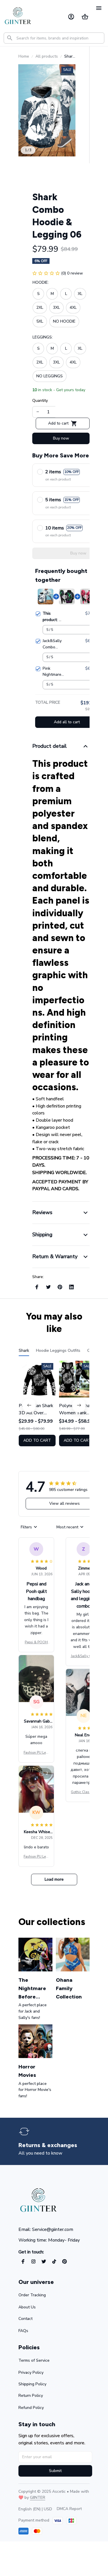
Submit (55, 2471)
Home (24, 56)
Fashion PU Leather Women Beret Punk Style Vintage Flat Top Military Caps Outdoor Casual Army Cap (36, 1753)
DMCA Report (69, 2509)
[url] (38, 2498)
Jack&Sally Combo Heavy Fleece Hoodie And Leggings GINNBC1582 (84, 1656)
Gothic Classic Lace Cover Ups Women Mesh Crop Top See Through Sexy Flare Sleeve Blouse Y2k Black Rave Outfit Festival (84, 1792)
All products (47, 56)
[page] (48, 2145)
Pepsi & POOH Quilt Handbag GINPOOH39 (36, 1642)
